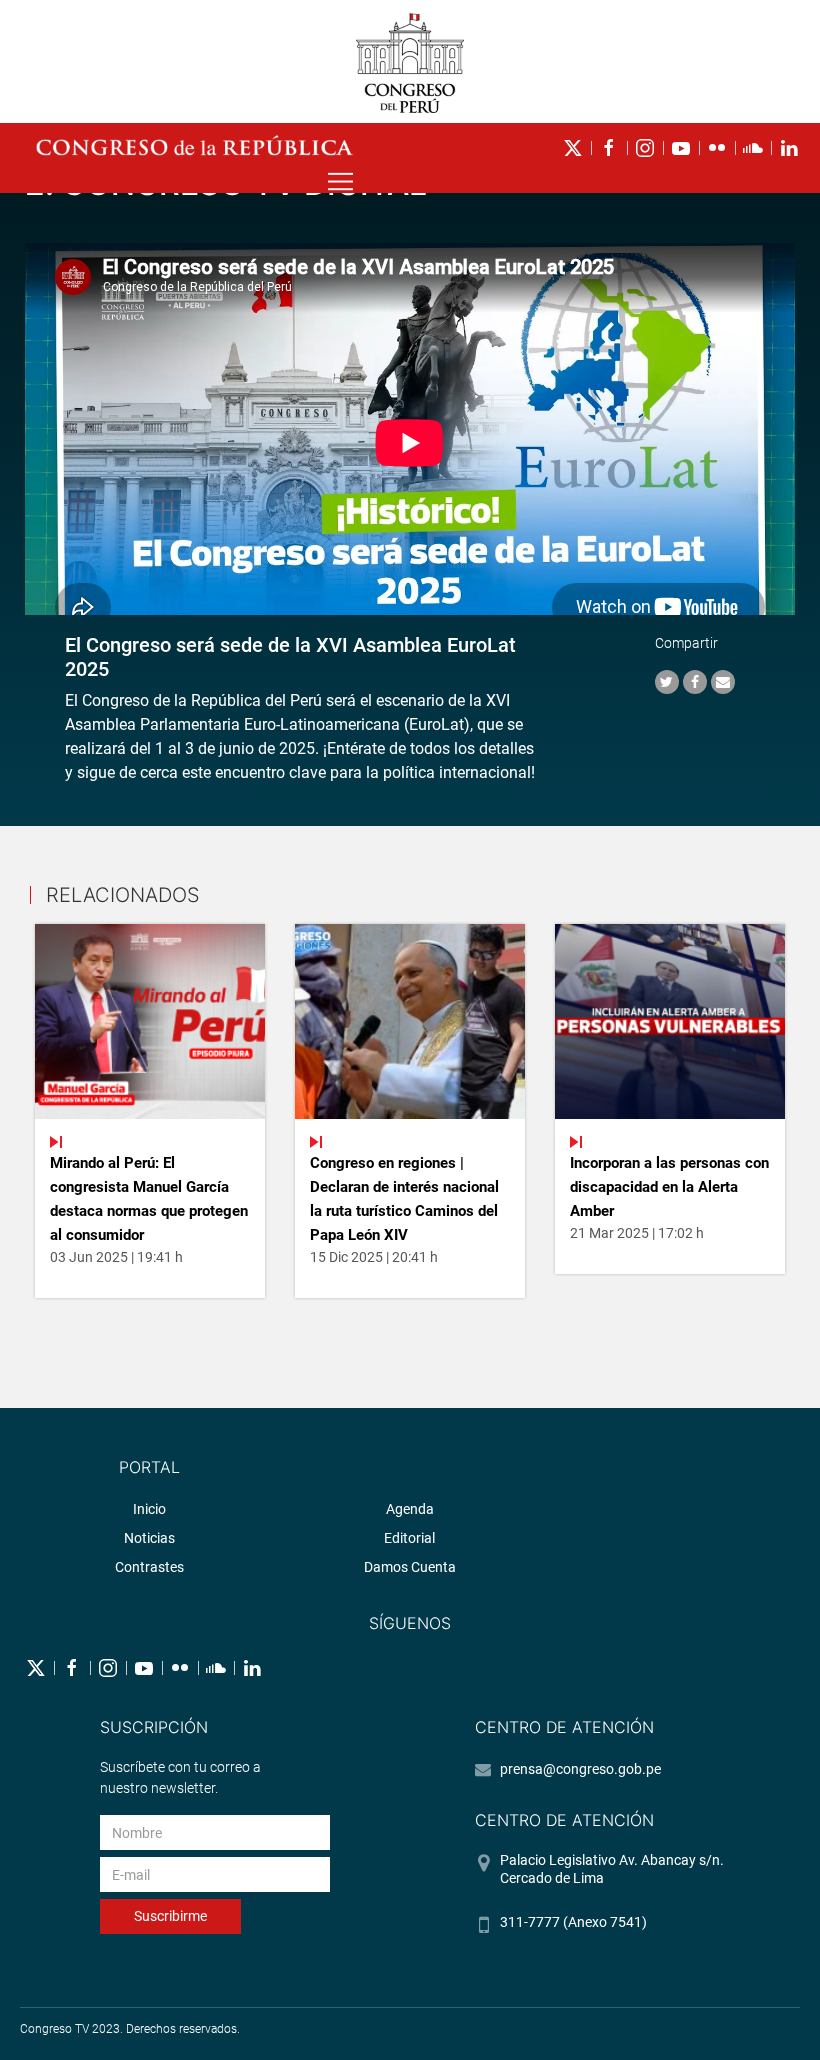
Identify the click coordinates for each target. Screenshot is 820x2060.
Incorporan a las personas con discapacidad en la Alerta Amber (669, 1187)
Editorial (409, 1538)
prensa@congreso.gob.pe (580, 1769)
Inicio (149, 1509)
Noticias (149, 1538)
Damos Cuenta (410, 1567)
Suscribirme (170, 1916)
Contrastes (149, 1567)
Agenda (410, 1509)
